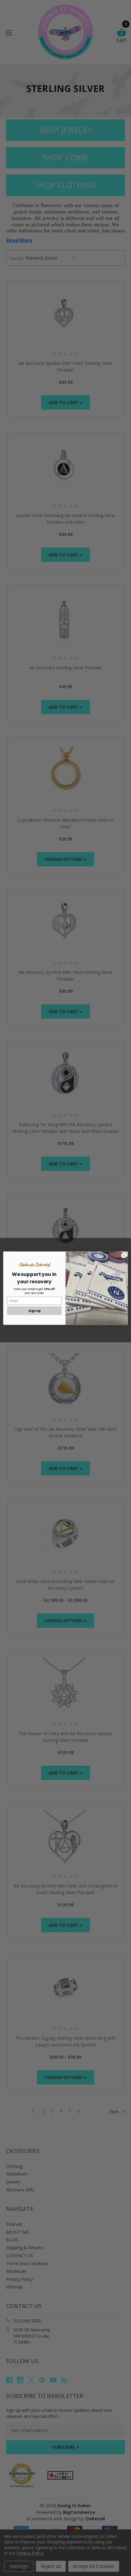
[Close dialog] (124, 1255)
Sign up (34, 1311)
